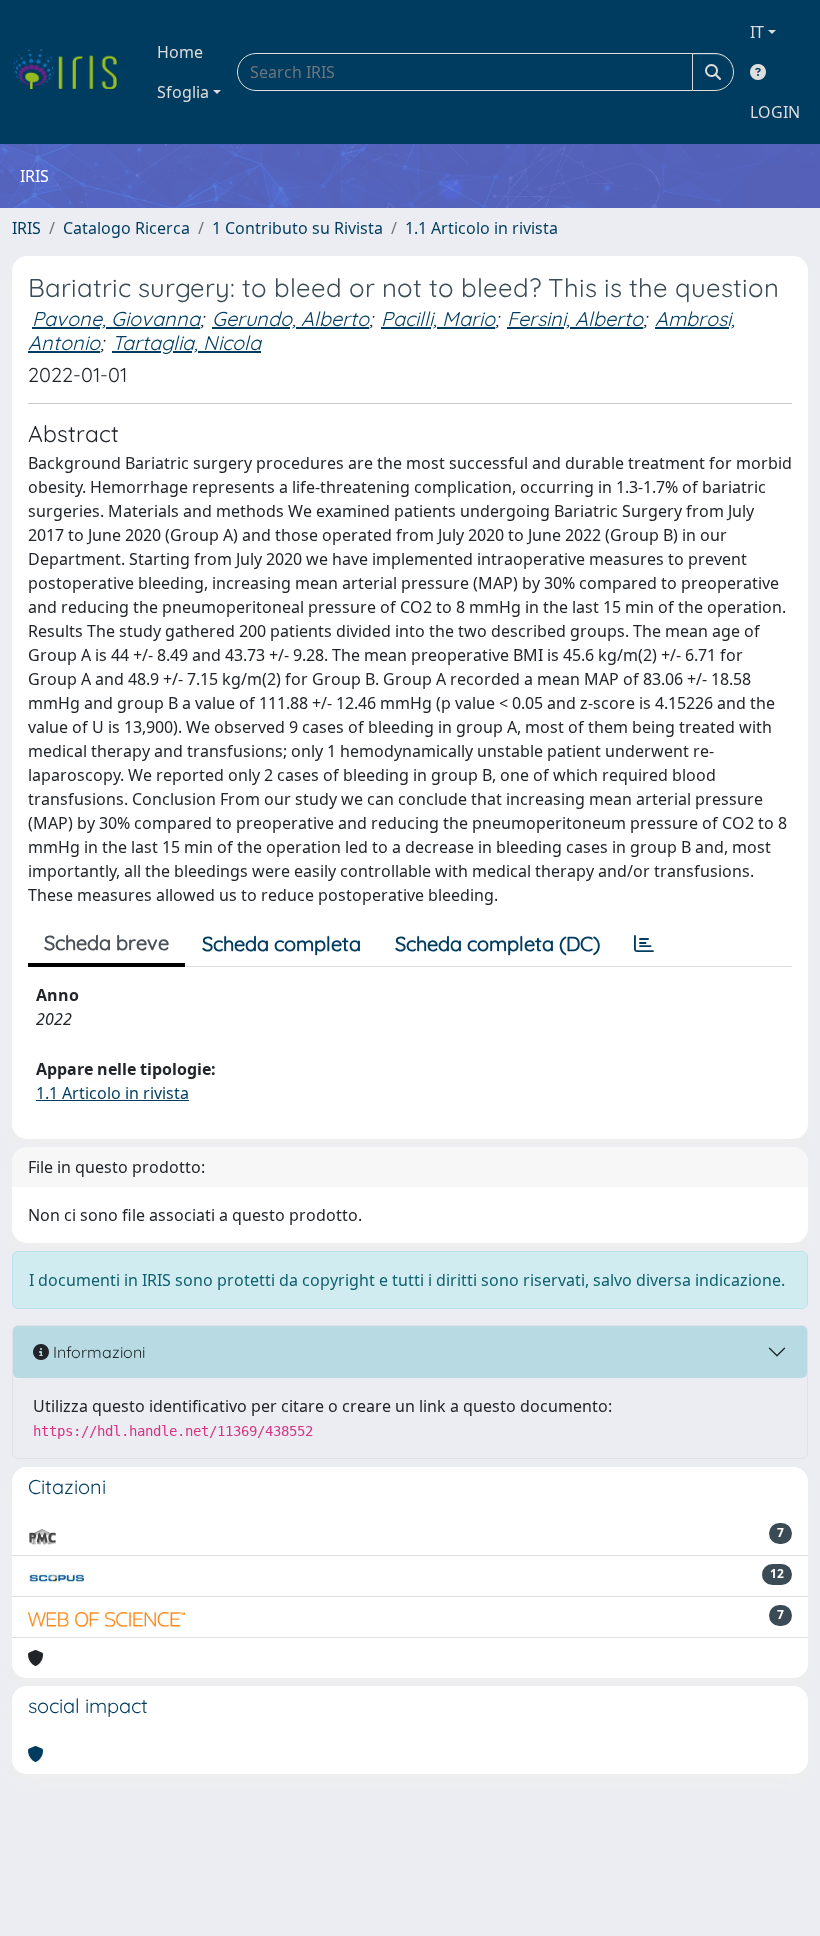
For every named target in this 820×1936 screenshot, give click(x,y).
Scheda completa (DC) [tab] (497, 943)
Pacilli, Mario (438, 318)
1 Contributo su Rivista (297, 228)
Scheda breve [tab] (106, 942)
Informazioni (97, 1352)
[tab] (644, 944)
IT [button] (757, 32)
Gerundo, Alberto (290, 318)
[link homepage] (72, 72)
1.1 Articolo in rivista (481, 228)
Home (180, 52)
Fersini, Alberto (575, 318)
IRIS (26, 228)
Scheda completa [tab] (281, 943)
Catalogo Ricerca (126, 228)
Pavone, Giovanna (116, 318)
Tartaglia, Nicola (186, 342)
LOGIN (775, 112)
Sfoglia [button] (183, 92)
